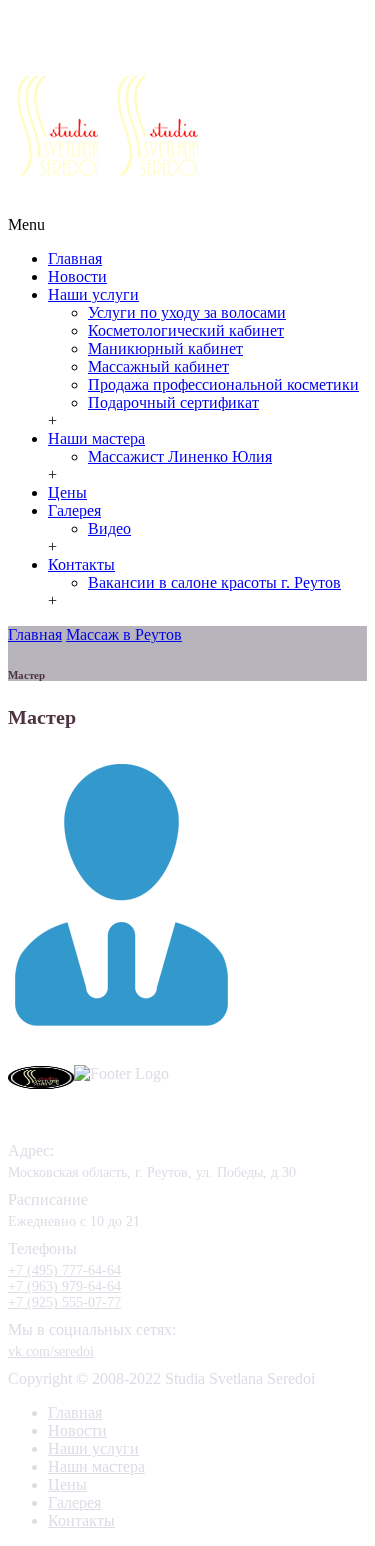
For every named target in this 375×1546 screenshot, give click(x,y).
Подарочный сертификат (173, 402)
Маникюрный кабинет (165, 348)
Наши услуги (93, 294)
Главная (75, 258)
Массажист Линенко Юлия (180, 456)
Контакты (81, 564)
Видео (109, 528)
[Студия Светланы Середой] (158, 170)
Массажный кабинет (158, 366)
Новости (77, 276)
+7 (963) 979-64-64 (64, 1286)
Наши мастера (96, 438)
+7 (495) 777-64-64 (218, 52)
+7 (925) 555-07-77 (140, 68)
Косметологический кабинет (186, 330)
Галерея (74, 510)
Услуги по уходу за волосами (187, 312)
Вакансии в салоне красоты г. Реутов (214, 582)
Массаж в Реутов (124, 634)
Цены (67, 492)
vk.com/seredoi (51, 1351)
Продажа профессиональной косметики (223, 384)
